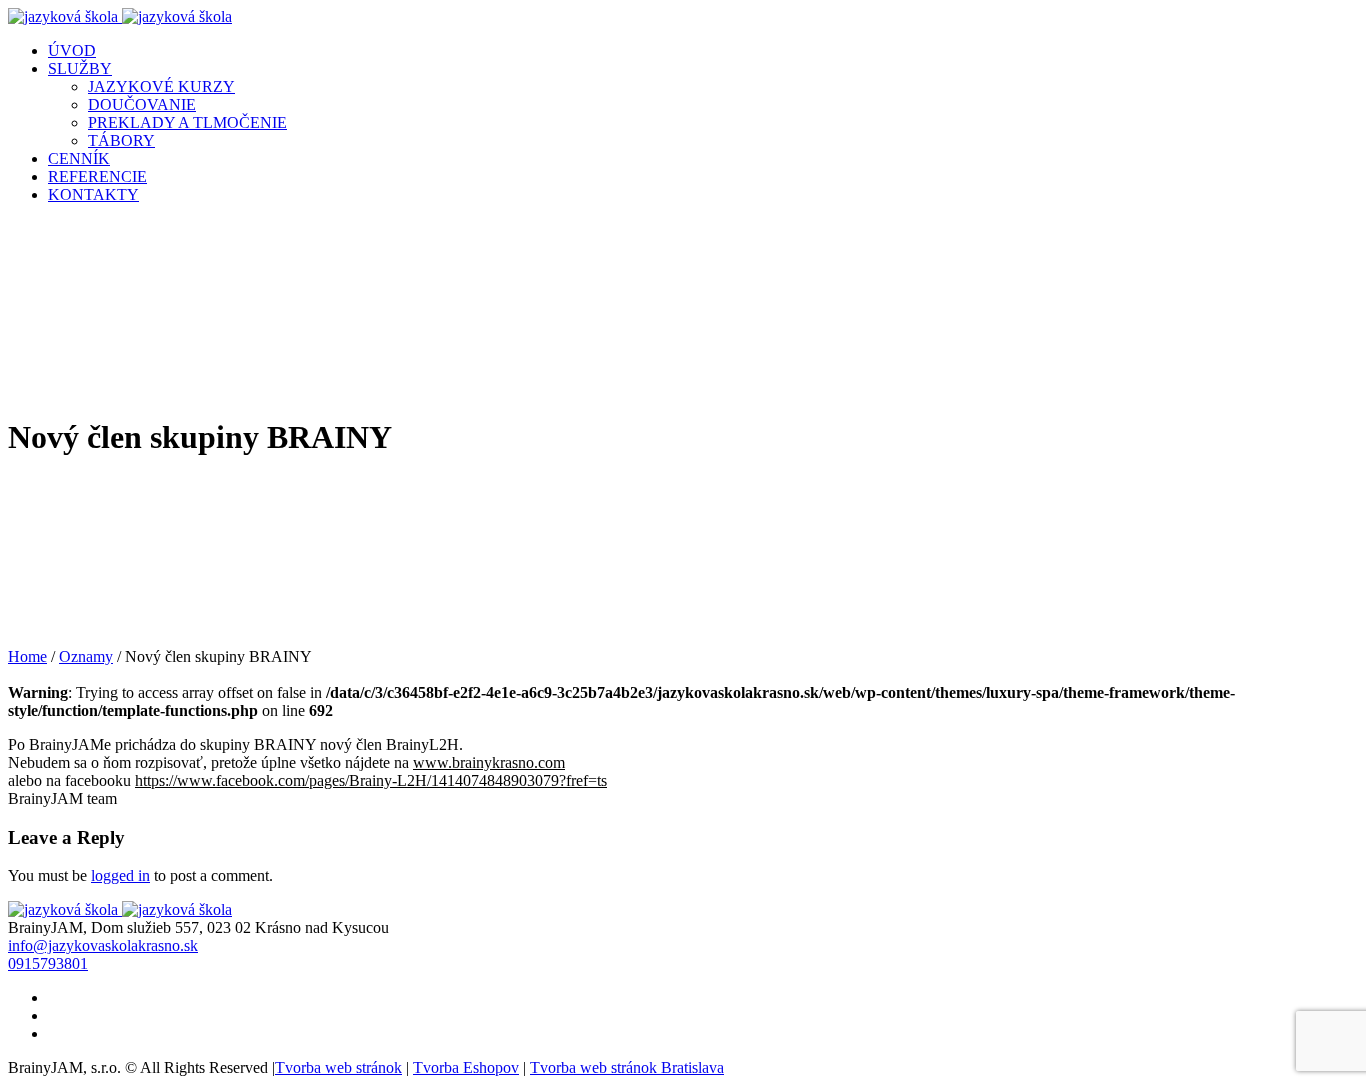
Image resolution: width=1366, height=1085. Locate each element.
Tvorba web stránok (338, 1067)
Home (27, 656)
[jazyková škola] (120, 16)
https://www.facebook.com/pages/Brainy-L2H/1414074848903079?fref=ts (371, 780)
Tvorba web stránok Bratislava (627, 1067)
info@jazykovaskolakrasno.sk (103, 945)
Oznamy (86, 656)
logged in (120, 875)
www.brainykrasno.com (489, 762)
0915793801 (48, 963)
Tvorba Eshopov (466, 1067)
